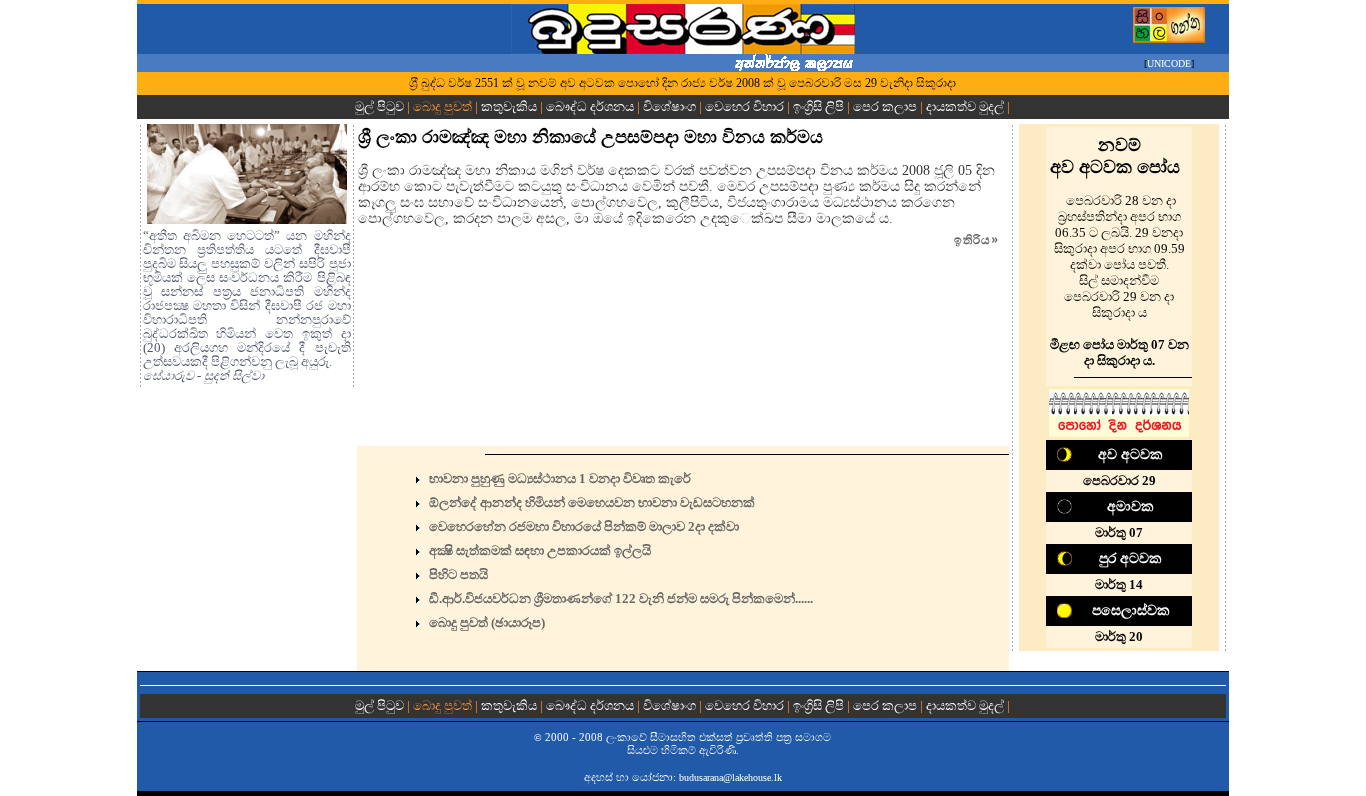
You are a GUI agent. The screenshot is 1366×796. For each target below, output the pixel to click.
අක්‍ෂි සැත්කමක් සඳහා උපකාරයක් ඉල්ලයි (540, 550)
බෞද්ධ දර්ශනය (590, 106)
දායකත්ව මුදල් (965, 106)
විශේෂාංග (669, 106)
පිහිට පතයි (458, 574)
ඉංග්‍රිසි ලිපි (818, 106)
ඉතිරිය (976, 240)
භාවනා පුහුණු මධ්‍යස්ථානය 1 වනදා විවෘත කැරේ (560, 478)
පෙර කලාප (885, 106)
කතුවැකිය (509, 106)
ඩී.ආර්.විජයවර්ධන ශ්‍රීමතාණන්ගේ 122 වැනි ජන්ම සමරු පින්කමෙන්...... (621, 598)
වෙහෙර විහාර (744, 106)
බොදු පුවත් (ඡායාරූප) (487, 622)
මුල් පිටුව (381, 106)
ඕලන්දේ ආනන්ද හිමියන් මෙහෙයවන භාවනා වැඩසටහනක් (592, 502)
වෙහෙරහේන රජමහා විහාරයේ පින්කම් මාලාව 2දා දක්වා (584, 526)
